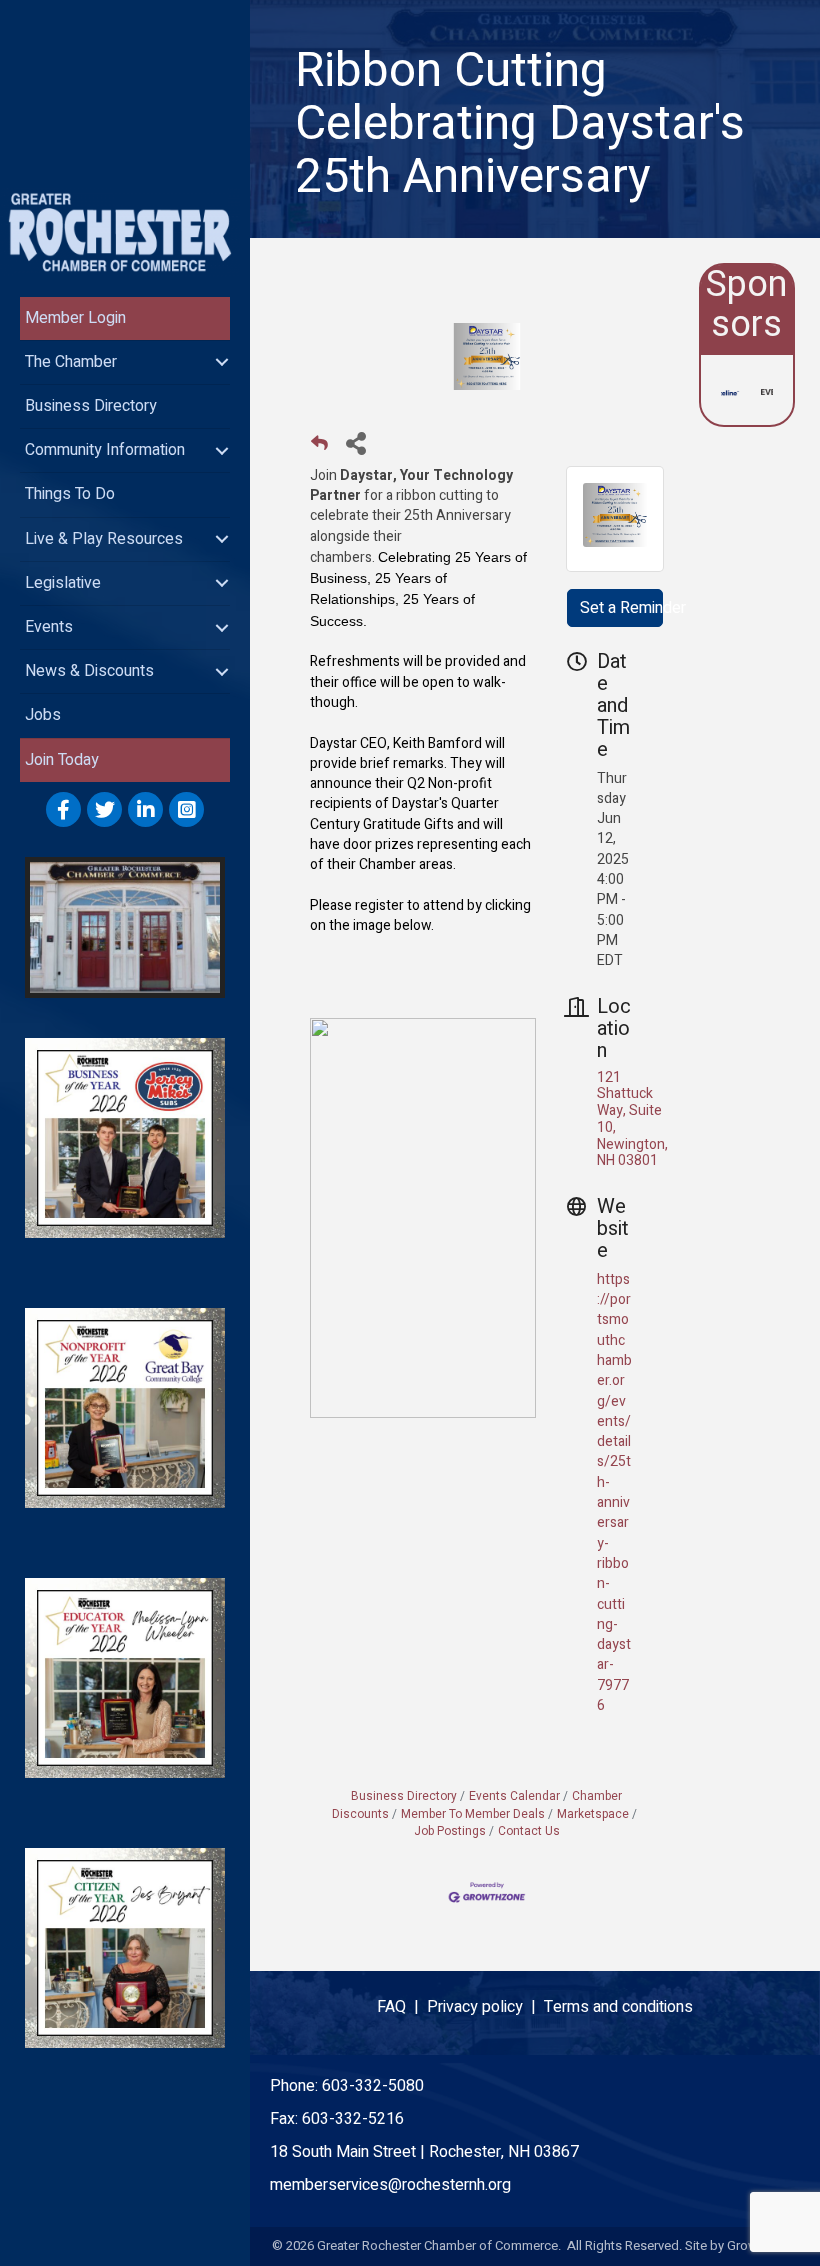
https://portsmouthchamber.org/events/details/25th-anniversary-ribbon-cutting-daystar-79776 (614, 1492)
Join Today (62, 760)
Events (49, 627)
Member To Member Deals (473, 1814)
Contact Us (529, 1831)
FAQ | (402, 2007)
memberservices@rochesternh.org (390, 2185)
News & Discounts (89, 671)
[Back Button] (319, 448)
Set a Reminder (621, 608)
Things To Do (70, 494)
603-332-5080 (373, 2086)
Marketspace (593, 1814)
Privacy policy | (485, 2007)
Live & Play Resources (104, 539)
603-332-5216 (353, 2119)
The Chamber (71, 362)
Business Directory (91, 406)
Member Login (75, 318)
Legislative (63, 583)
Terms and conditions (618, 2007)
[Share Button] (355, 442)
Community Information (105, 450)
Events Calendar (514, 1796)
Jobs (43, 715)
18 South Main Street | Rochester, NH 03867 (424, 2152)
